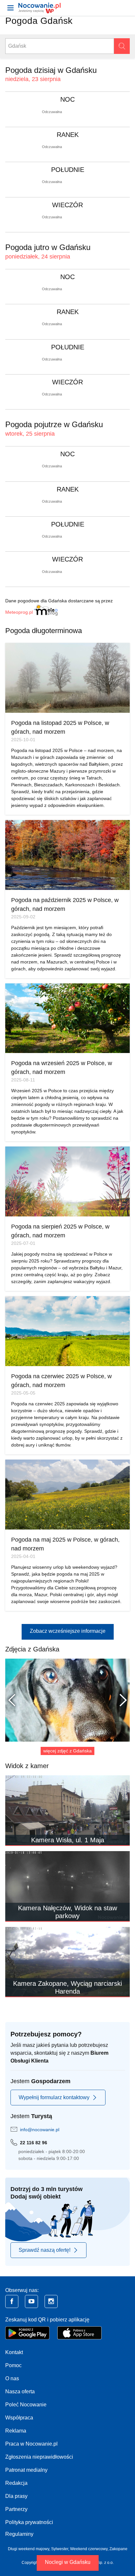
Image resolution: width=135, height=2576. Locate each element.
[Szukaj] (122, 46)
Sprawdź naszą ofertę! (45, 2250)
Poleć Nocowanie (26, 2405)
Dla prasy (16, 2496)
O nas (12, 2378)
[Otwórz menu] (10, 8)
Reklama (16, 2431)
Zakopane (118, 2549)
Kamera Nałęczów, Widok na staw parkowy (67, 1912)
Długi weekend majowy (29, 2549)
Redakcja (16, 2483)
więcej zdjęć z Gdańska (67, 1751)
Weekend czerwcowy (89, 2549)
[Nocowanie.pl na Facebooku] (12, 2301)
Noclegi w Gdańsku (68, 2562)
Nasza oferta (20, 2392)
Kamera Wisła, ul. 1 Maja (68, 1840)
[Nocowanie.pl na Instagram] (51, 2301)
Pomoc (13, 2365)
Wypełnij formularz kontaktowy (54, 2097)
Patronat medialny (26, 2470)
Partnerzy (16, 2509)
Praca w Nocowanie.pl (31, 2444)
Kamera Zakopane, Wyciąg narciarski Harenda (67, 1987)
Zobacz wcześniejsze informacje (68, 1631)
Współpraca (19, 2418)
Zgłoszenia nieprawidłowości (39, 2457)
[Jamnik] (67, 1700)
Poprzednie (15, 1700)
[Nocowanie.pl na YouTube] (31, 2301)
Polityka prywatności (29, 2522)
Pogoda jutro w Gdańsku (48, 247)
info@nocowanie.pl (40, 2130)
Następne (120, 1700)
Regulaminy (19, 2534)
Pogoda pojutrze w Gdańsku (54, 424)
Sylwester (60, 2549)
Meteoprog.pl (19, 612)
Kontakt (14, 2352)
